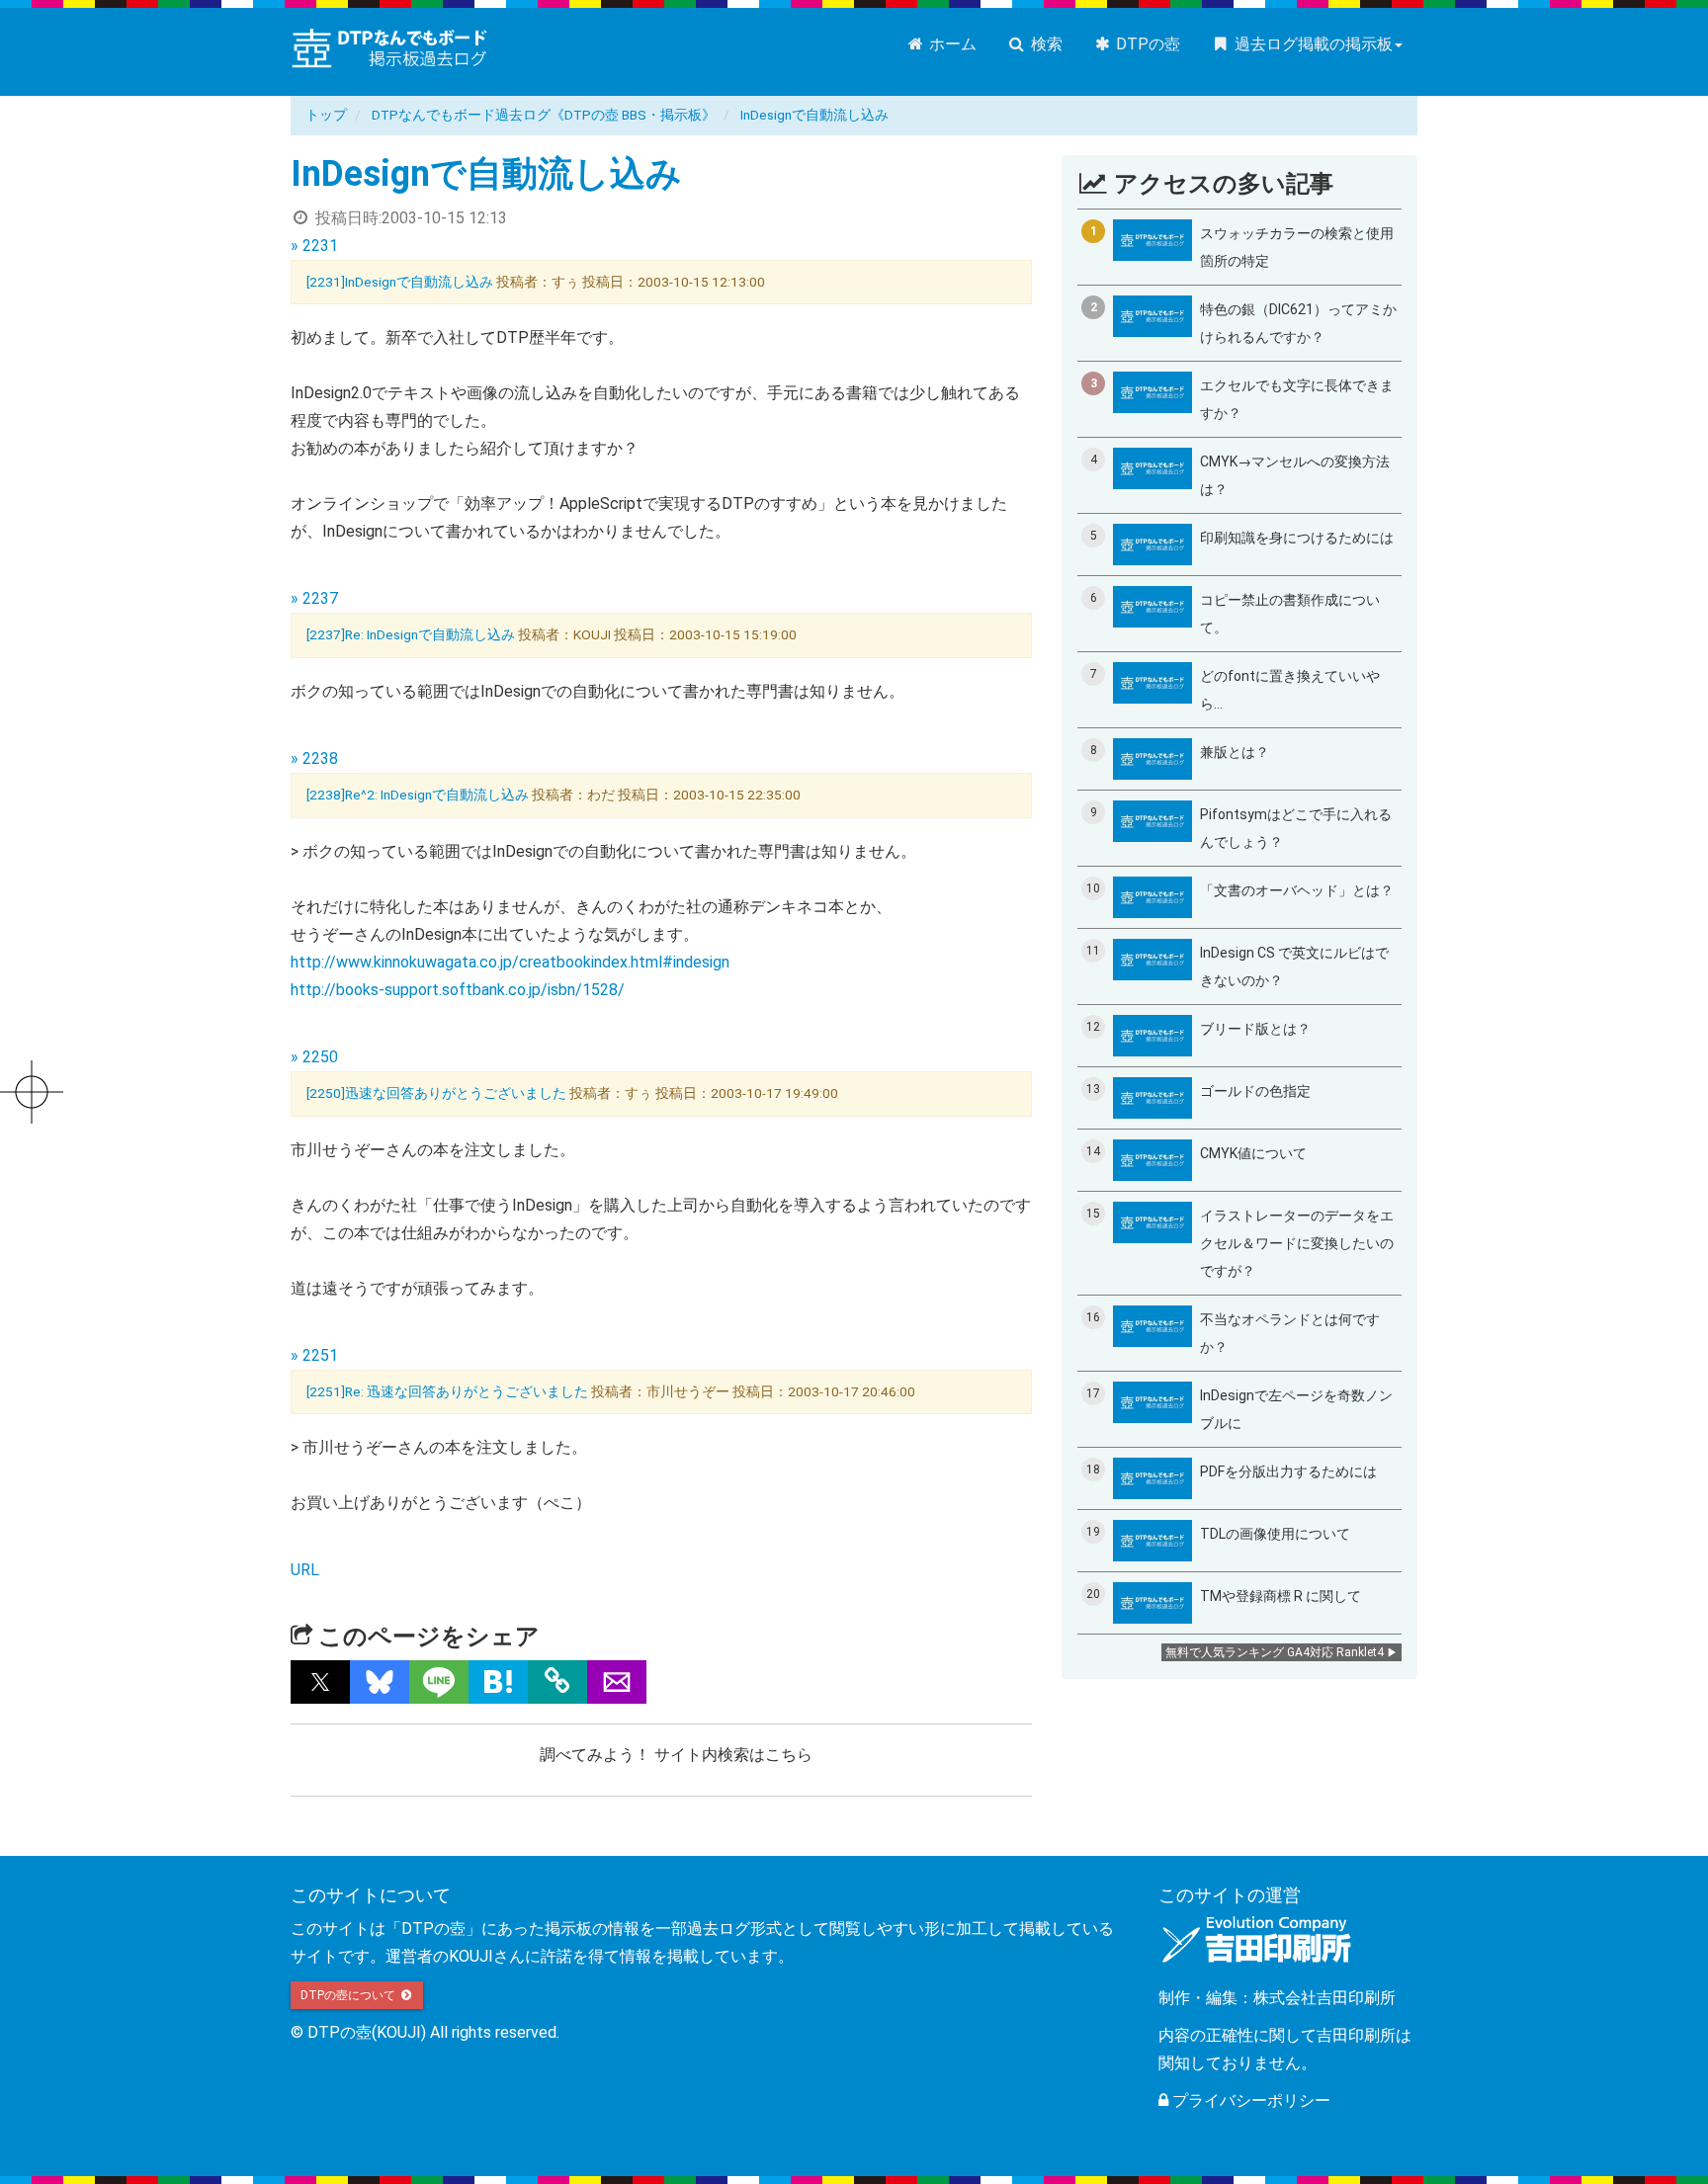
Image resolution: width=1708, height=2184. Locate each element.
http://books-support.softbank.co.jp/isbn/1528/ (458, 990)
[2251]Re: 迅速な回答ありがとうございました (449, 1391)
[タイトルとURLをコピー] (557, 1682)
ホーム (951, 44)
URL (305, 1570)
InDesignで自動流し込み (814, 115)
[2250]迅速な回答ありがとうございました (438, 1093)
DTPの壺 (1146, 44)
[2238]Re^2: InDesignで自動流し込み (419, 795)
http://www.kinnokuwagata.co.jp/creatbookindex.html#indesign (510, 962)
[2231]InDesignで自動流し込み (401, 282)
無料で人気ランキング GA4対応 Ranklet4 (1275, 1652)
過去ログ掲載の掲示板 (1312, 44)
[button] (320, 1682)
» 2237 (314, 598)
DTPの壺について (349, 1995)
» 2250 (314, 1057)
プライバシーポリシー (1249, 2100)
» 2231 (314, 246)
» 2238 (314, 758)
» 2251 (314, 1355)
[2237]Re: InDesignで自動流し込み (412, 634)
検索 (1045, 44)
